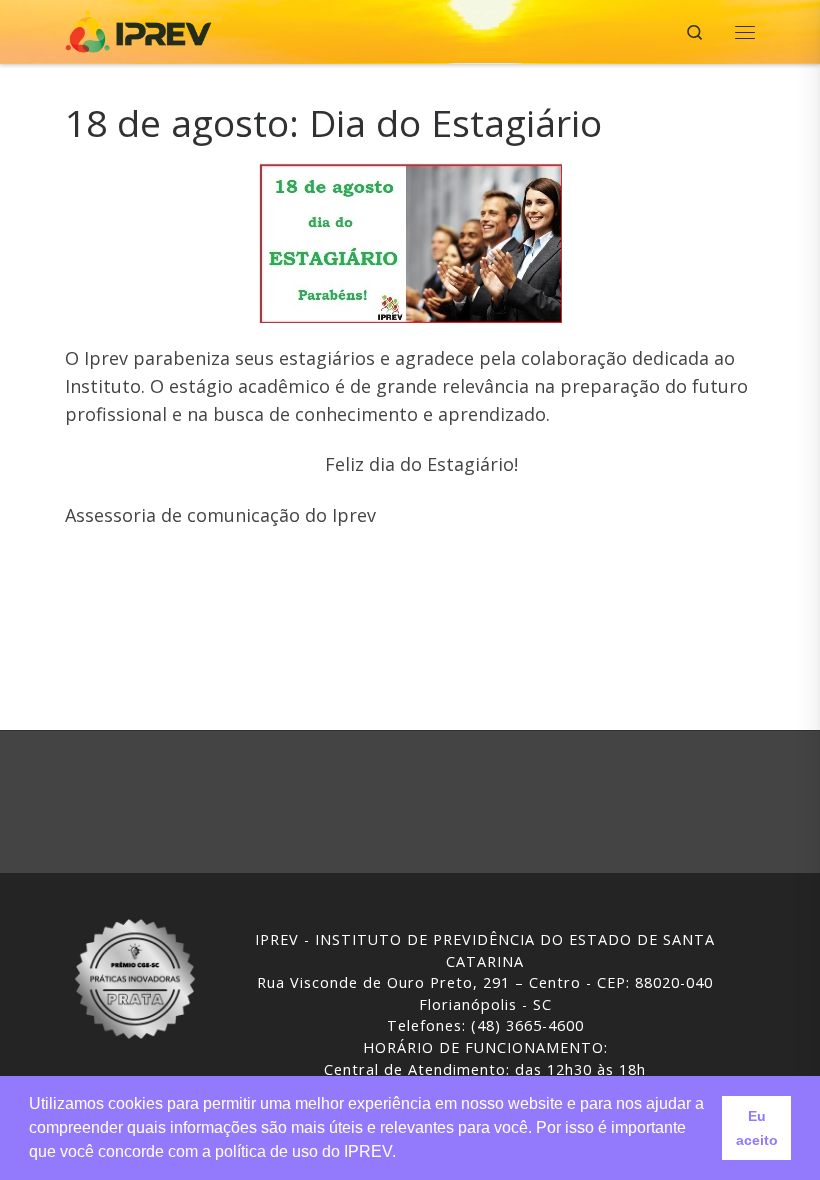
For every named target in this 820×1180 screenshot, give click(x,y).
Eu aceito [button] (757, 1128)
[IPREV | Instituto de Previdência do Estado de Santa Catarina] (138, 29)
